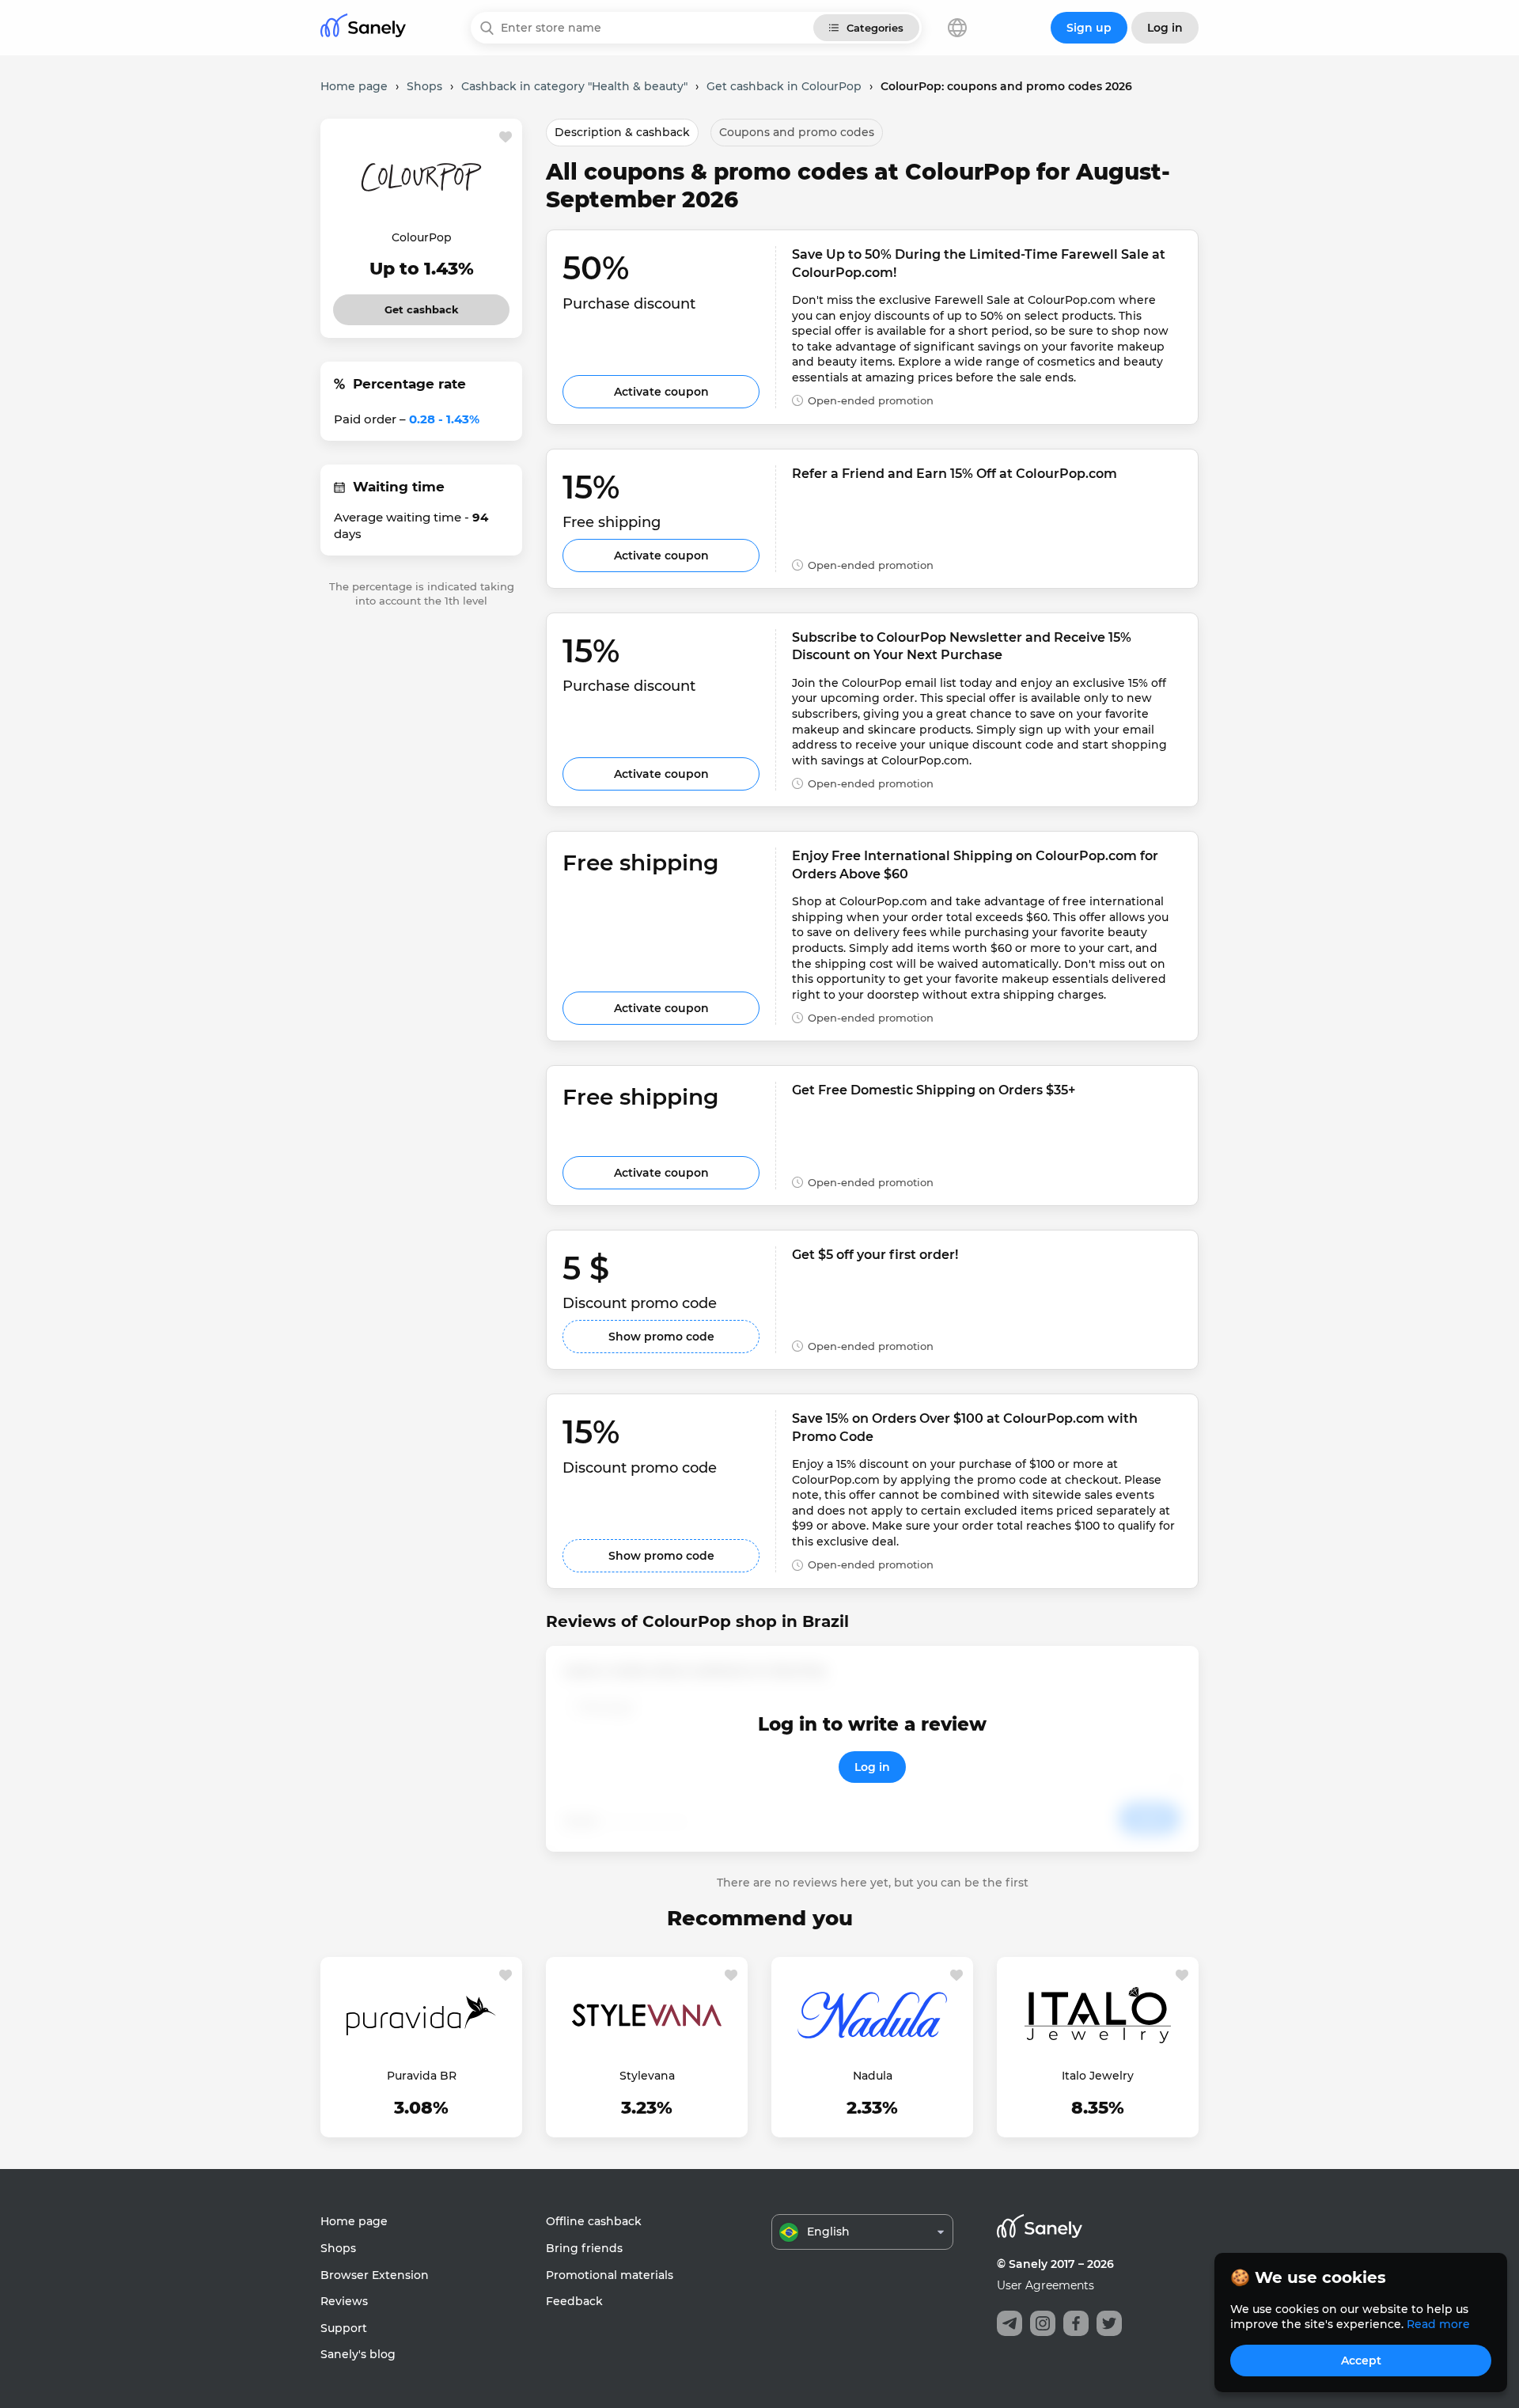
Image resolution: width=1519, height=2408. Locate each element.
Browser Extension (375, 2275)
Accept (1361, 2361)
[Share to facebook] (1076, 2323)
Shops (338, 2248)
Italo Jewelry (1098, 2076)
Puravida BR (422, 2076)
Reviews (344, 2301)
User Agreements (1045, 2285)
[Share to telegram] (1010, 2323)
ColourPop (422, 237)
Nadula (873, 2076)
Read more (1438, 2324)
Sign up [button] (1089, 28)
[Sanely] (363, 28)
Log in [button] (1165, 28)
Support (344, 2328)
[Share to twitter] (1109, 2323)
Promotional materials (610, 2275)
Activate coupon (661, 392)
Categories (875, 28)
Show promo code (661, 1337)
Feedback (574, 2301)
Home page (354, 2221)
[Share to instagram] (1043, 2323)
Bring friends (584, 2248)
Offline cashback (594, 2221)
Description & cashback (622, 132)
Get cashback (421, 305)
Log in (872, 1767)
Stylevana (647, 2076)
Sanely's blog (358, 2354)
